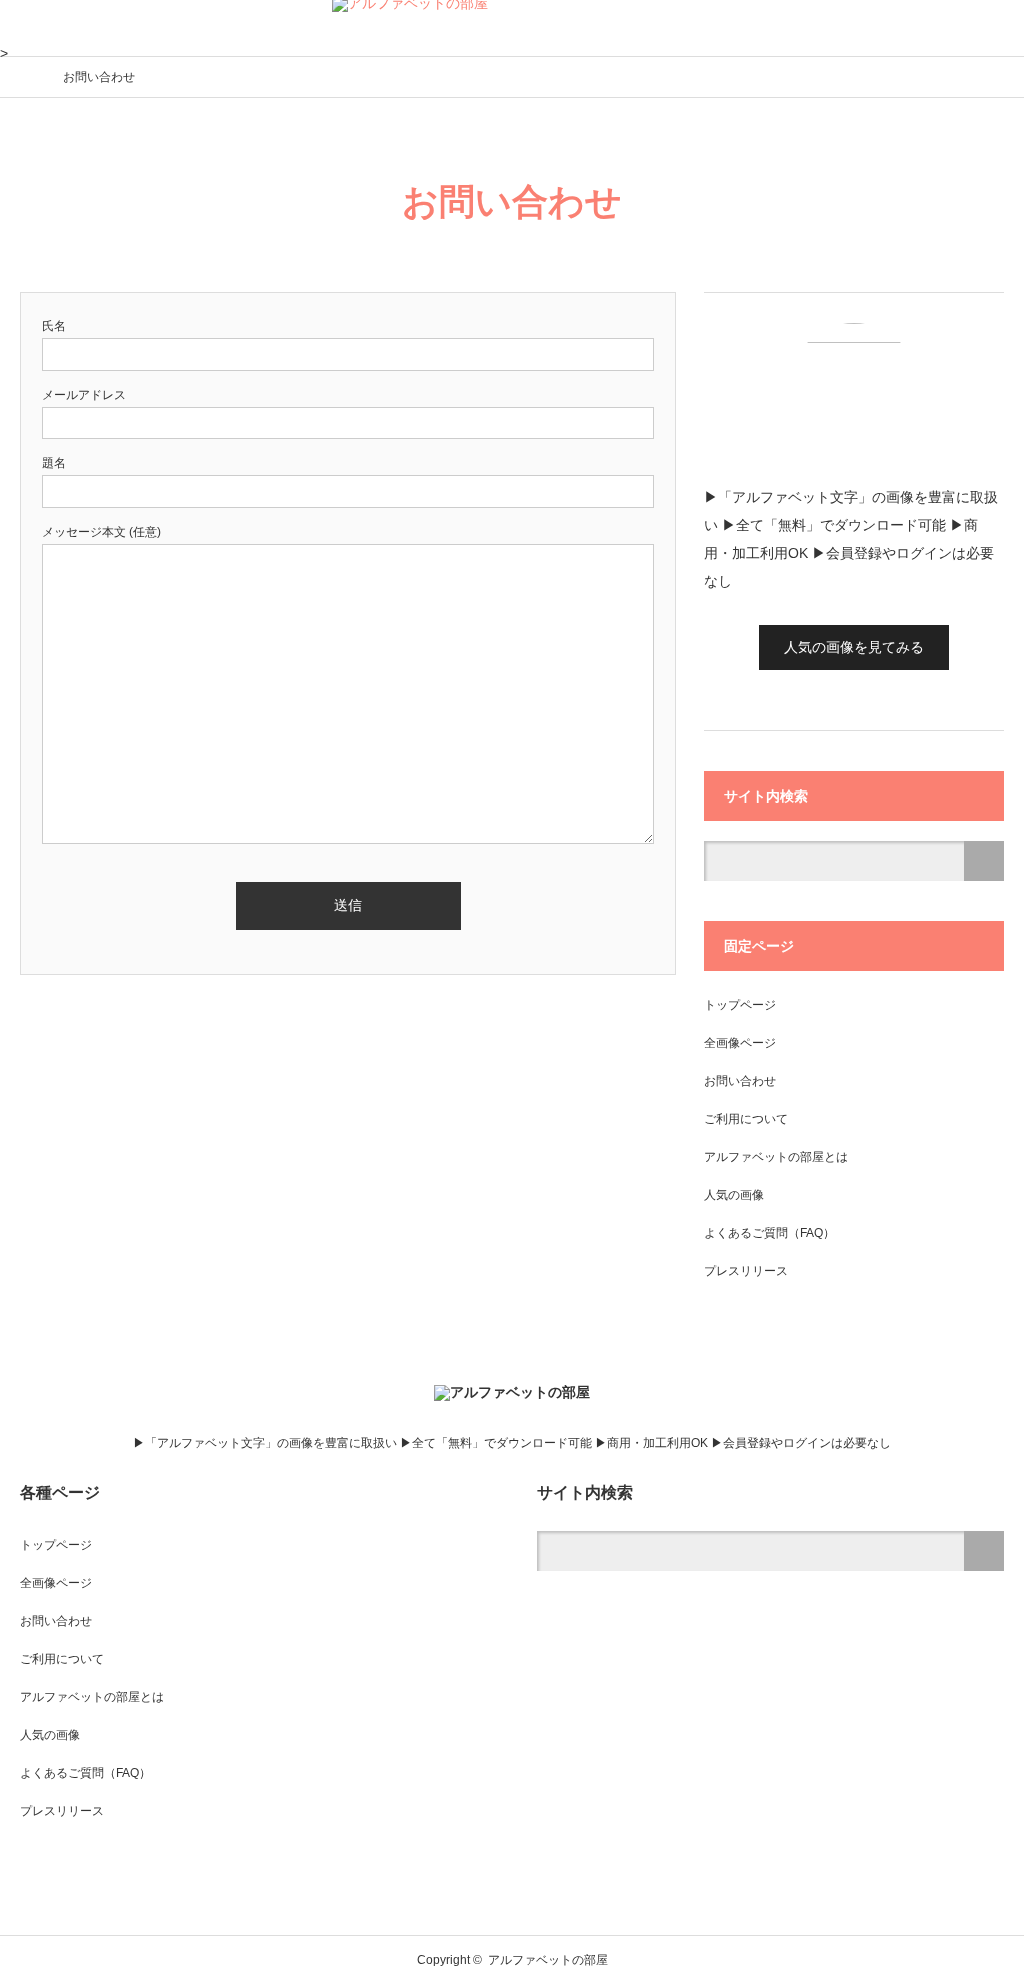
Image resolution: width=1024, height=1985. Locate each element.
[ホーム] (26, 75)
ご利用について (746, 1119)
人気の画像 (734, 1195)
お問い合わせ (740, 1081)
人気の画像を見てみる (854, 647)
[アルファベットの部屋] (512, 1392)
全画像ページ (740, 1043)
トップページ (740, 1005)
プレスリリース (746, 1271)
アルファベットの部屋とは (776, 1157)
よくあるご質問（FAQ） (769, 1233)
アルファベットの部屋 (548, 1960)
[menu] (996, 28)
